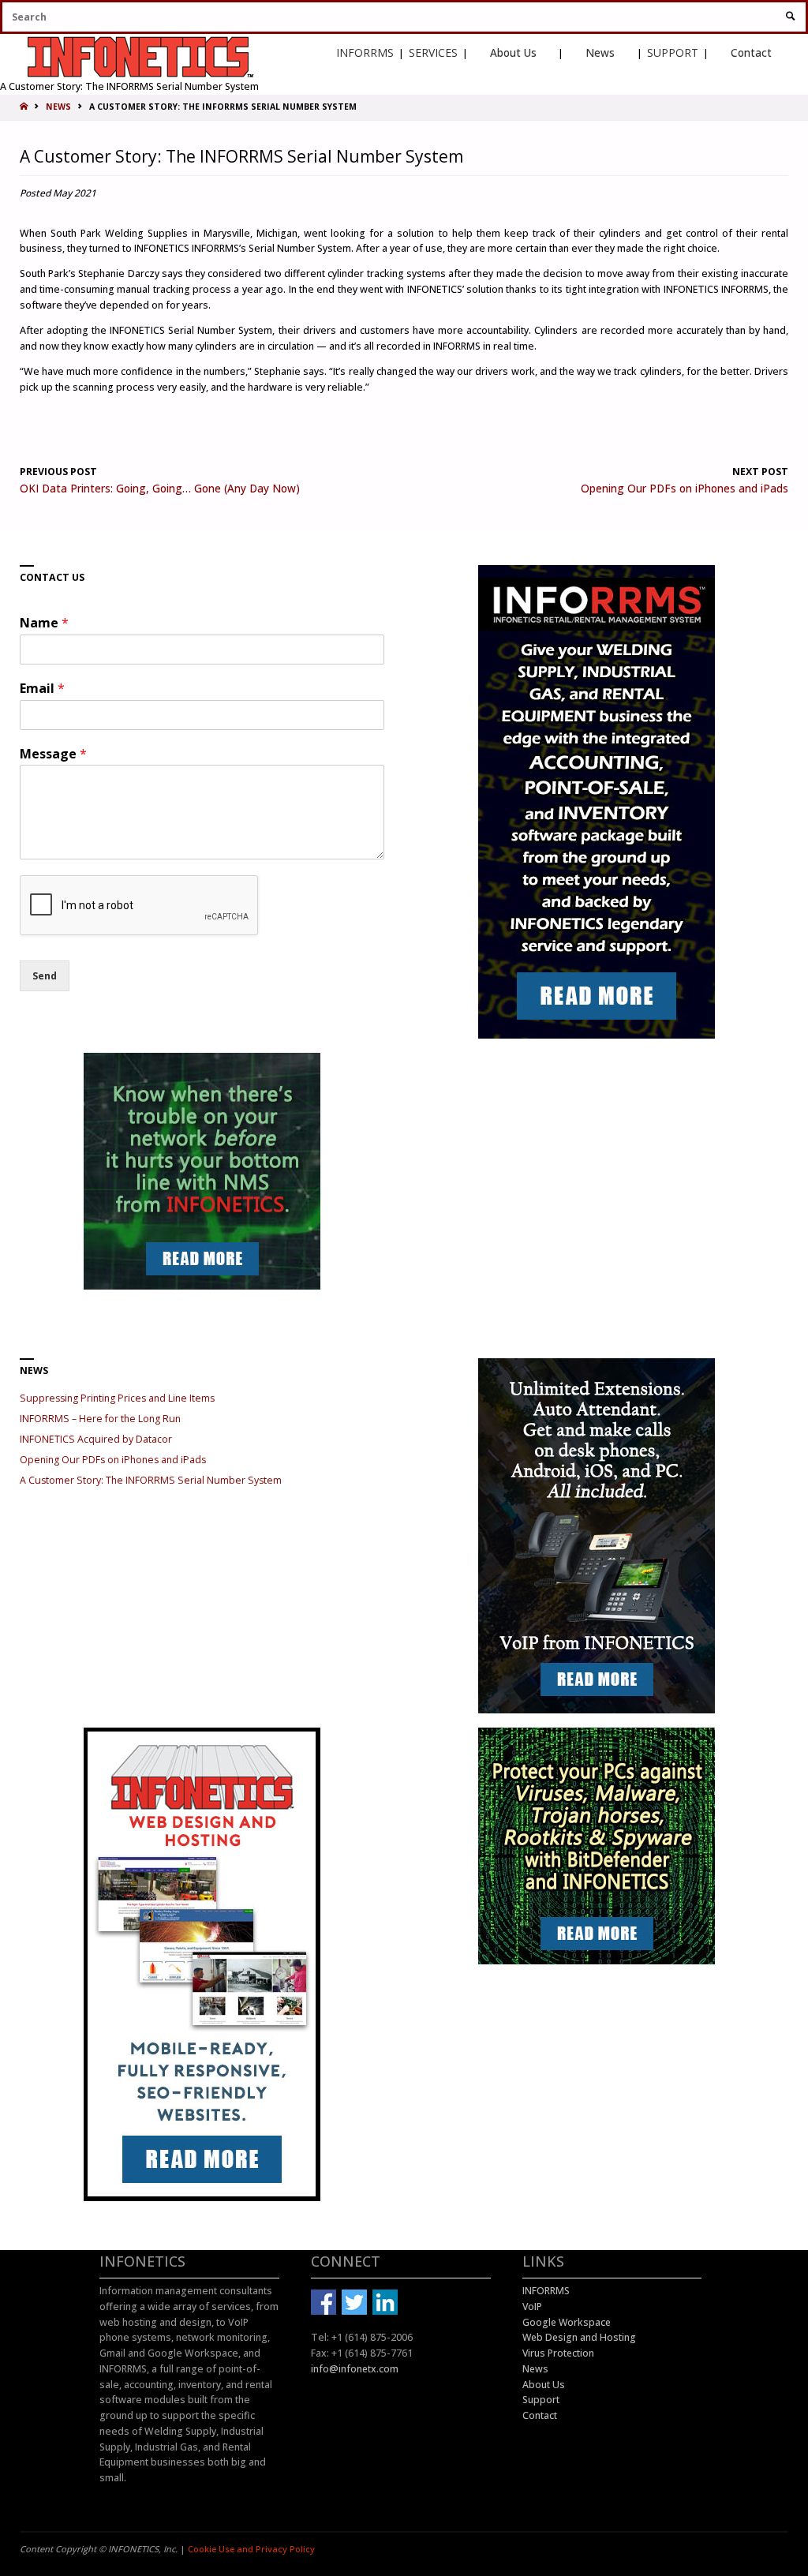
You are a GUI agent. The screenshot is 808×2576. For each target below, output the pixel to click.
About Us (513, 52)
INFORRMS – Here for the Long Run (100, 1419)
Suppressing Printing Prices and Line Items (117, 1398)
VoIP (532, 2306)
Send (45, 976)
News (600, 52)
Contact (751, 52)
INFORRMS (365, 52)
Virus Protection (558, 2353)
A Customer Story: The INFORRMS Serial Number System (151, 1480)
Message (53, 754)
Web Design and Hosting (579, 2337)
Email (42, 689)
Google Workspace (567, 2322)
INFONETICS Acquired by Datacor (96, 1439)
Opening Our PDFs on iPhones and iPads (113, 1460)
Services (433, 52)
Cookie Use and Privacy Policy (251, 2549)
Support (673, 52)
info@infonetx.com (355, 2369)
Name (44, 623)
